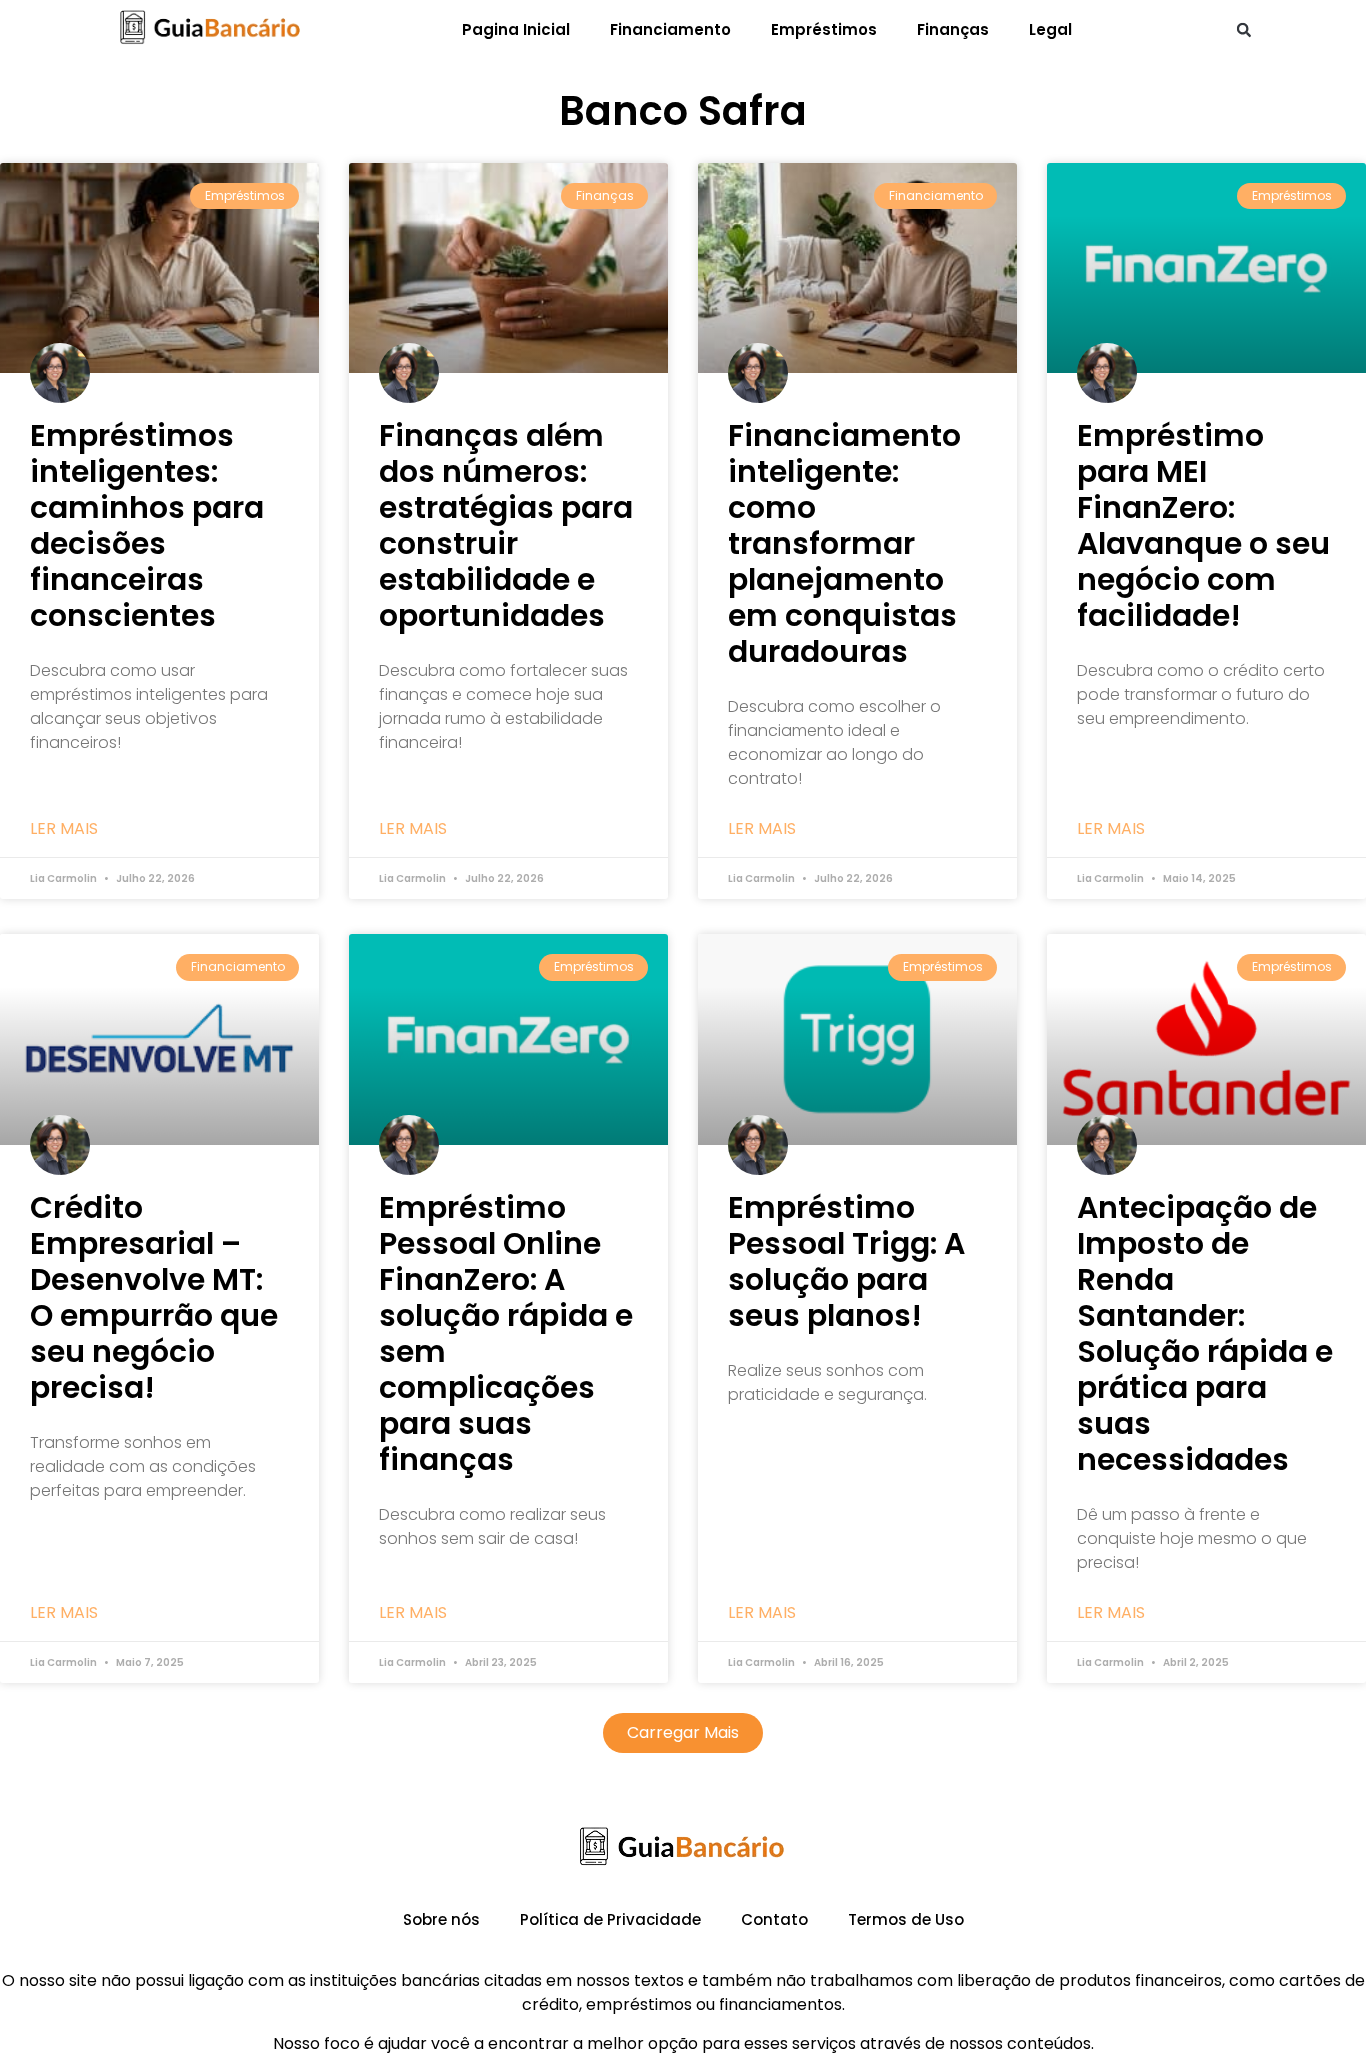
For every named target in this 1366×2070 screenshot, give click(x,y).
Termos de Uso (906, 1919)
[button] (1244, 30)
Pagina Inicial (516, 29)
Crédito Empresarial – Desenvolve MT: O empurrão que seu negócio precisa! (154, 1297)
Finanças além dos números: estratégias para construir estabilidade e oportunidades (506, 525)
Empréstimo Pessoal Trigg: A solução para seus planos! (846, 1261)
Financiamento (670, 29)
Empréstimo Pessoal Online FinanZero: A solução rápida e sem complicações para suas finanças (506, 1333)
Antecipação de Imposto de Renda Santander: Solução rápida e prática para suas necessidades (1205, 1333)
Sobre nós (441, 1919)
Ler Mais (64, 829)
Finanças (953, 29)
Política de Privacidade (610, 1919)
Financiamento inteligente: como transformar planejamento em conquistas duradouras (844, 543)
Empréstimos (824, 29)
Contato (774, 1919)
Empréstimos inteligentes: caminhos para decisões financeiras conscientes (147, 525)
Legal (1050, 29)
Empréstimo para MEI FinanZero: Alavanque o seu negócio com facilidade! (1203, 525)
